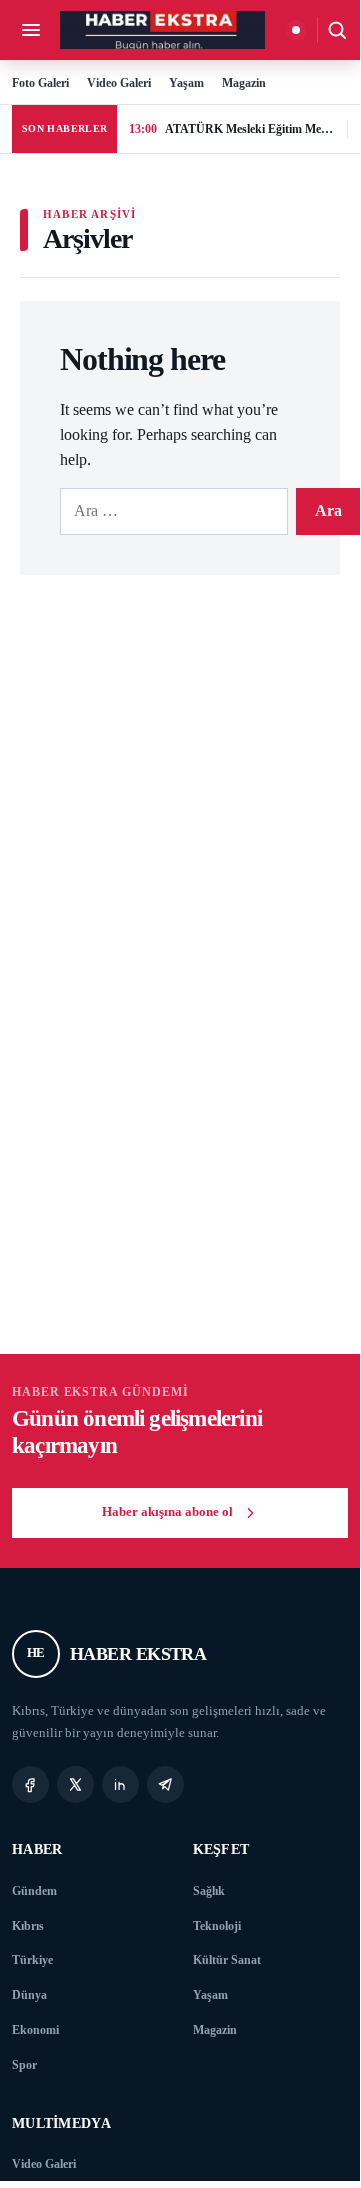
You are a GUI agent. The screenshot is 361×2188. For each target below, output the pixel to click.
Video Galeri (119, 83)
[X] (75, 1784)
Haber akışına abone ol (167, 1512)
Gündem (34, 1891)
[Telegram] (165, 1784)
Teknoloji (217, 1926)
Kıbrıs (28, 1926)
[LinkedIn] (120, 1784)
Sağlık (209, 1891)
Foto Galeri (40, 83)
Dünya (29, 1995)
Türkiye (32, 1960)
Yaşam (186, 83)
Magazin (244, 83)
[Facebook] (30, 1784)
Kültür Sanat (227, 1960)
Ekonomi (35, 2030)
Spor (24, 2065)
